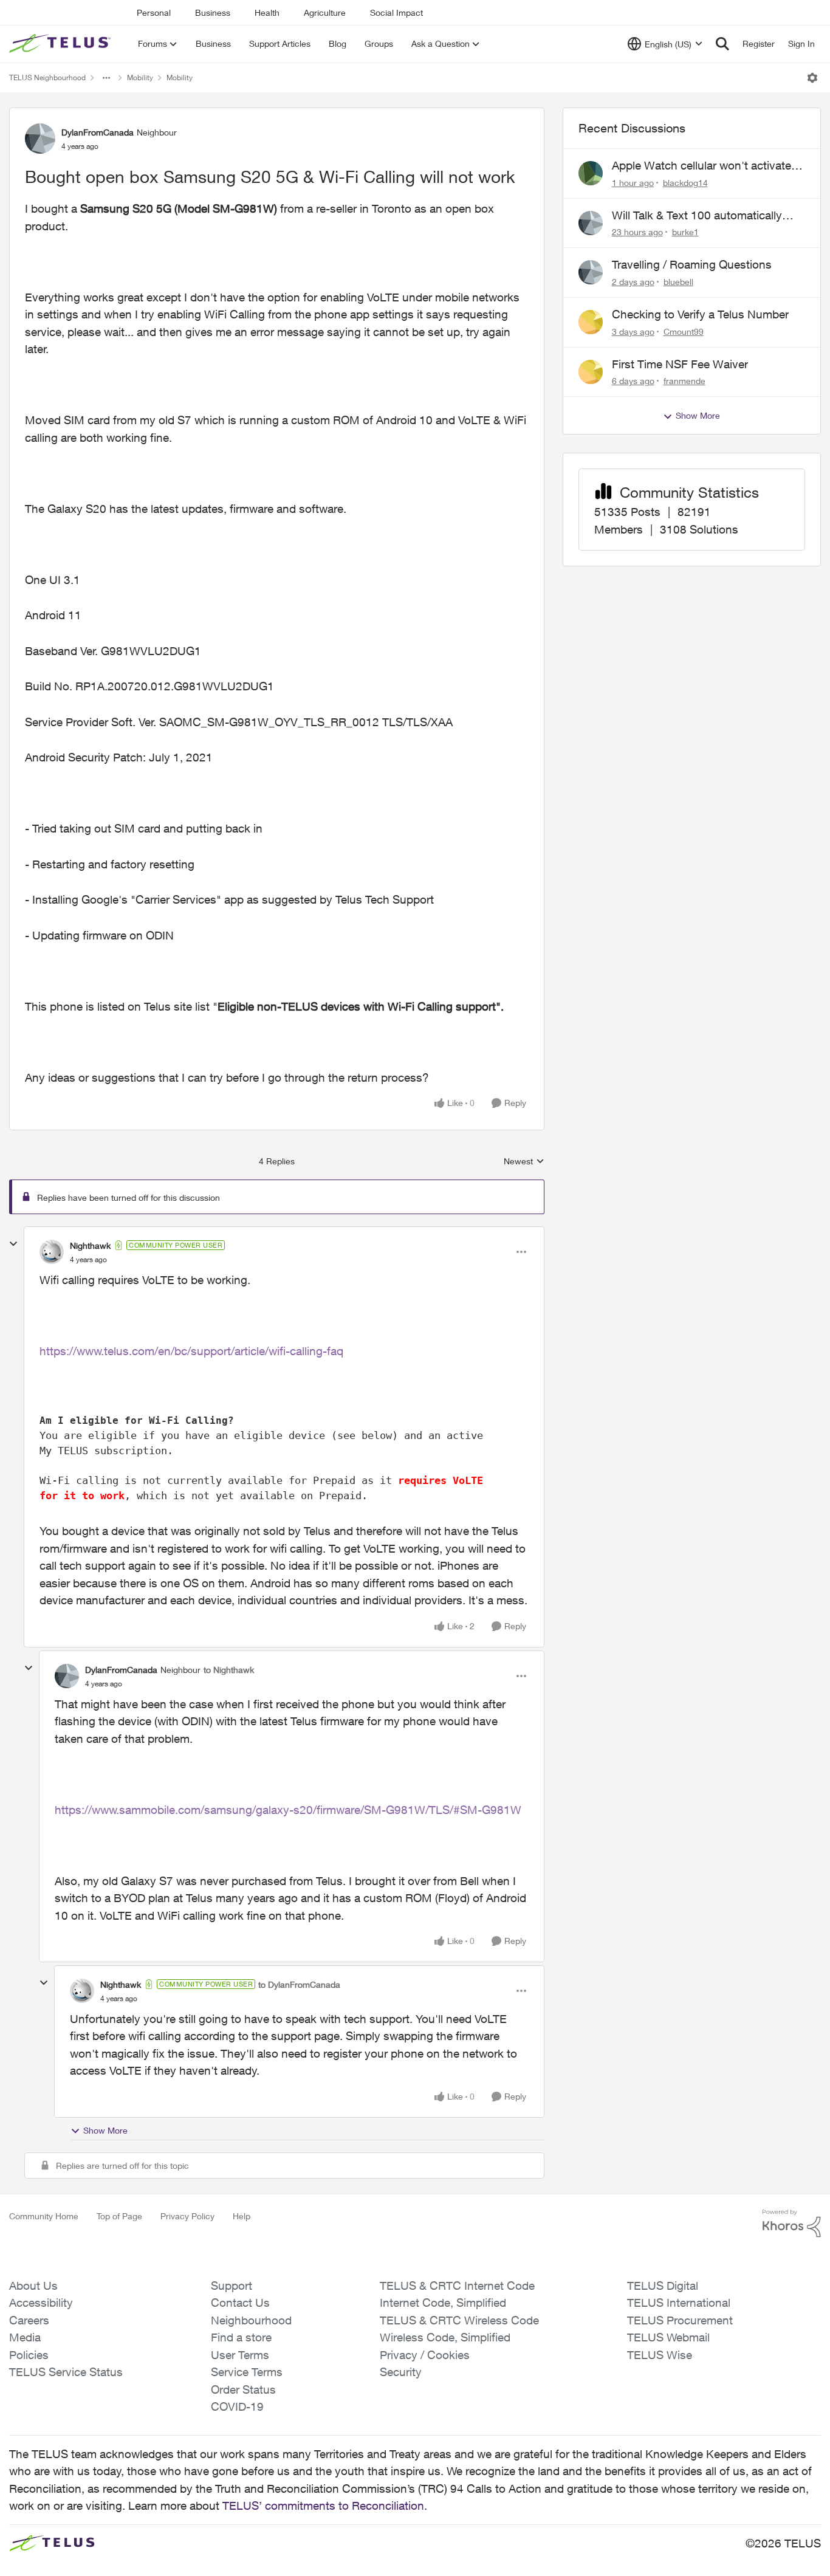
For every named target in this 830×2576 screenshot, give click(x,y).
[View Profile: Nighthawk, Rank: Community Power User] (52, 1252)
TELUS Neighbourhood (47, 77)
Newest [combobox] (524, 1162)
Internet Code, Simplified (443, 2303)
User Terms (240, 2355)
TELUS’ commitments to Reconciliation (323, 2506)
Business (213, 12)
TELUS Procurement (680, 2320)
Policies (29, 2355)
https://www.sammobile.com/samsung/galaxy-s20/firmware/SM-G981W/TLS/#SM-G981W (288, 1810)
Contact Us (240, 2303)
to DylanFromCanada (299, 1984)
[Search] (722, 44)
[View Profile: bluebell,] (591, 272)
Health (267, 12)
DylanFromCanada (98, 132)
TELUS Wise (660, 2355)
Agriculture (325, 12)
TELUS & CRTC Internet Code (457, 2286)
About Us (33, 2286)
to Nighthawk (229, 1670)
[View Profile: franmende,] (591, 372)
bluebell (678, 282)
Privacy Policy (187, 2216)
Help (242, 2216)
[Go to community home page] (61, 44)
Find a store (241, 2337)
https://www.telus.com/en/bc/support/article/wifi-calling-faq (191, 1351)
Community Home (44, 2216)
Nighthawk (90, 1245)
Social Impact (396, 12)
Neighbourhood (251, 2320)
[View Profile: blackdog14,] (591, 173)
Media (25, 2337)
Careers (29, 2320)
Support (232, 2286)
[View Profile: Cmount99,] (591, 322)
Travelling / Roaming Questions (692, 264)
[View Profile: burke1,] (591, 223)
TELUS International (679, 2303)
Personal (154, 12)
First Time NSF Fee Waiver (680, 364)
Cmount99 (684, 331)
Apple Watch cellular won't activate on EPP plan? (701, 166)
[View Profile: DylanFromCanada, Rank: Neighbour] (40, 139)
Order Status (243, 2389)
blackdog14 (685, 183)
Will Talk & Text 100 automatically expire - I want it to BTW (697, 216)
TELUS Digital (663, 2286)
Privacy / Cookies (425, 2355)
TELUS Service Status (66, 2372)
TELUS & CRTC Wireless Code (459, 2320)
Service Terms (247, 2372)
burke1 (685, 232)
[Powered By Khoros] (792, 2224)
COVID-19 (237, 2406)
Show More (105, 2130)
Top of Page (119, 2216)
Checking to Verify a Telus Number (700, 314)
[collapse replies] (13, 1244)
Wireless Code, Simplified (445, 2337)
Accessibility (41, 2303)
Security (401, 2372)
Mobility (140, 77)
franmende (684, 381)
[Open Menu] (812, 78)
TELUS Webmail (668, 2337)
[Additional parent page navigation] (106, 78)
